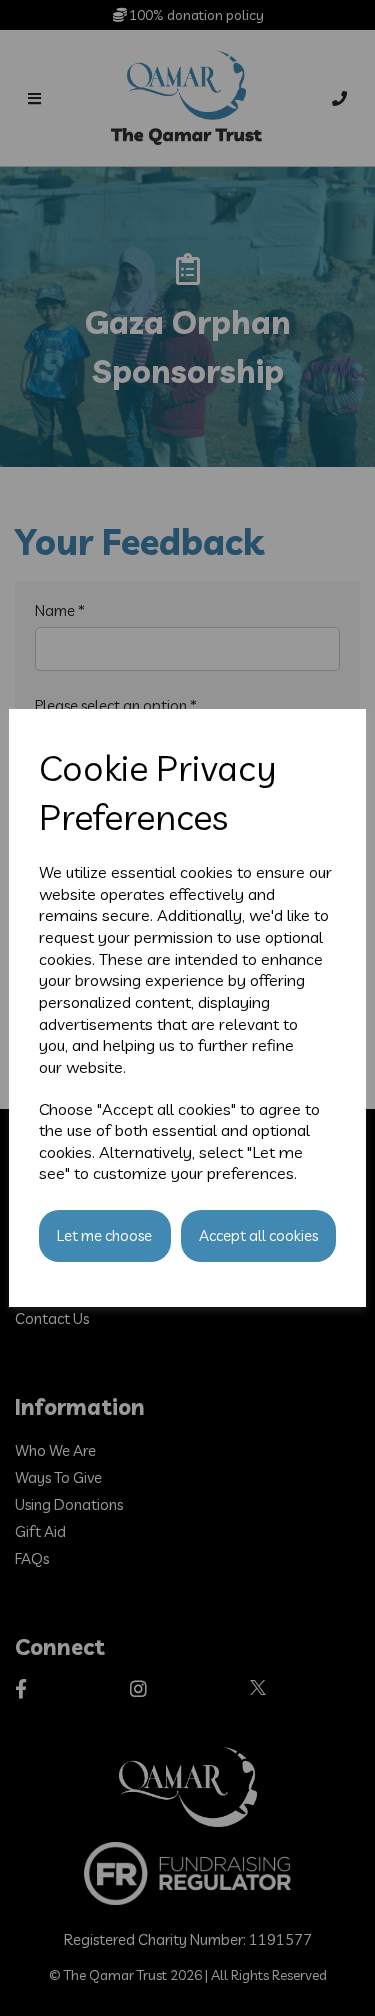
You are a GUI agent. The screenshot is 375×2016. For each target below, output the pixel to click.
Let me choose (104, 1235)
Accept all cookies (258, 1235)
